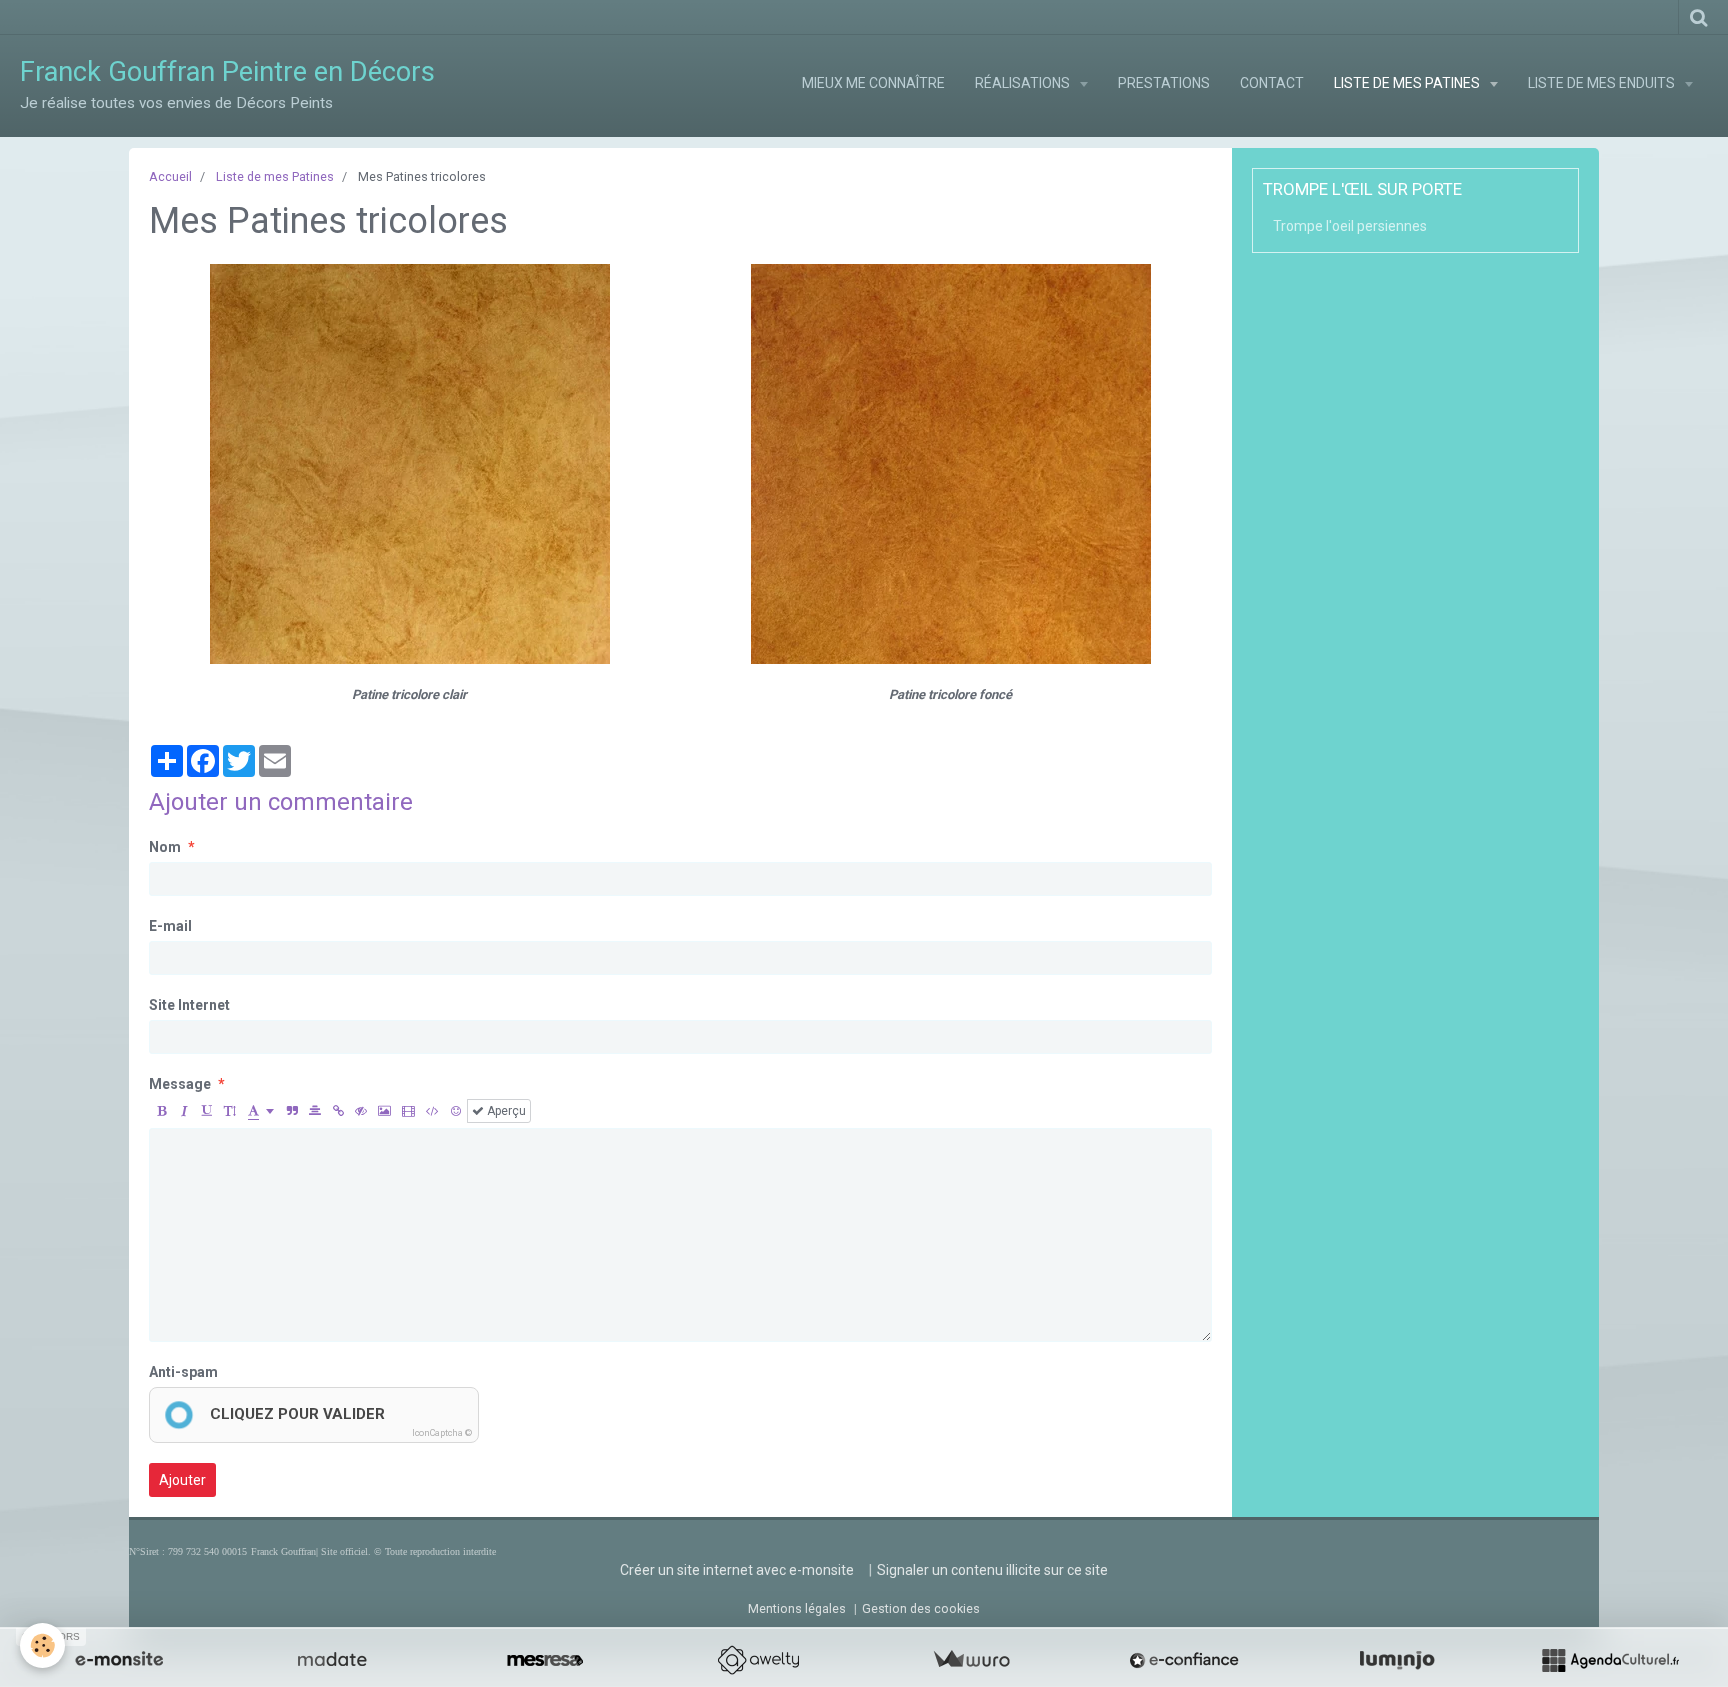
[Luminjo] (1397, 1660)
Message (180, 1084)
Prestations (1164, 83)
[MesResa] (545, 1660)
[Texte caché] (361, 1111)
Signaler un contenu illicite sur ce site (992, 1570)
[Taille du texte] (230, 1111)
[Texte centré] (315, 1111)
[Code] (432, 1111)
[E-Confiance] (1184, 1660)
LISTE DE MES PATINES (1408, 83)
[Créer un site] (119, 1660)
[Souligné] (207, 1111)
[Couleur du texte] (261, 1111)
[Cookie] (42, 1645)
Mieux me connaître (873, 83)
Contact (1272, 83)
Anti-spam (183, 1372)
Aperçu (505, 1111)
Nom (165, 847)
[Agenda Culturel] (1610, 1660)
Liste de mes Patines (275, 176)
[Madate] (332, 1660)
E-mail (170, 926)
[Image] (384, 1111)
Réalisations (1024, 83)
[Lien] (338, 1111)
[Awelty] (758, 1660)
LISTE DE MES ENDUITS (1603, 83)
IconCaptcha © (442, 1433)
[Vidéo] (408, 1111)
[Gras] (161, 1111)
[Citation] (292, 1111)
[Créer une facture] (971, 1660)
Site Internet (189, 1005)
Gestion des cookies (921, 1608)
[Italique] (184, 1111)
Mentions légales (797, 1608)
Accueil (170, 176)
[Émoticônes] (456, 1111)
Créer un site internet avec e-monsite (737, 1570)
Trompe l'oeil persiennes (1350, 226)
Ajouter (182, 1480)
